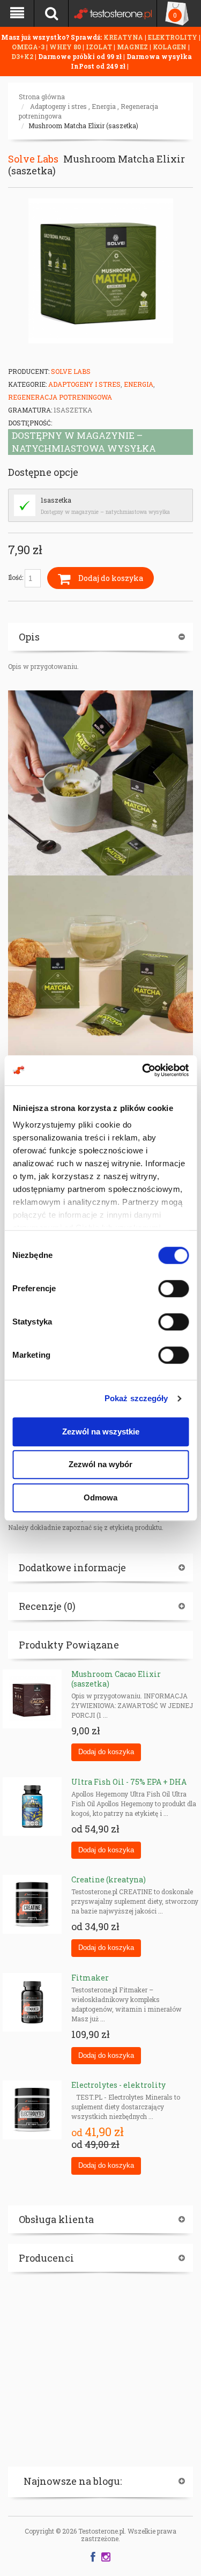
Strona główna (42, 97)
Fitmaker (90, 1978)
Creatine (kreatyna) (109, 1879)
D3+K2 (22, 56)
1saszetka (56, 500)
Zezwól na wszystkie (101, 1431)
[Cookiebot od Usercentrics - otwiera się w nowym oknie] (143, 1070)
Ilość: (16, 577)
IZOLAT (100, 47)
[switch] (173, 1289)
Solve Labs (33, 159)
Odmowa (100, 1497)
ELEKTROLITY (173, 37)
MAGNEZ (133, 47)
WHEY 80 (65, 47)
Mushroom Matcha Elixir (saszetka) (83, 126)
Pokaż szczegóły (136, 1398)
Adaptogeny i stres (58, 106)
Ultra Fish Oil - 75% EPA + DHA (129, 1782)
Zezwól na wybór (100, 1464)
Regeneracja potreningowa (60, 397)
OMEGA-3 (29, 47)
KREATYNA (124, 37)
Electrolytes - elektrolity (118, 2085)
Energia (104, 106)
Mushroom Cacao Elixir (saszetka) (116, 1679)
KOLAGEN (170, 47)
